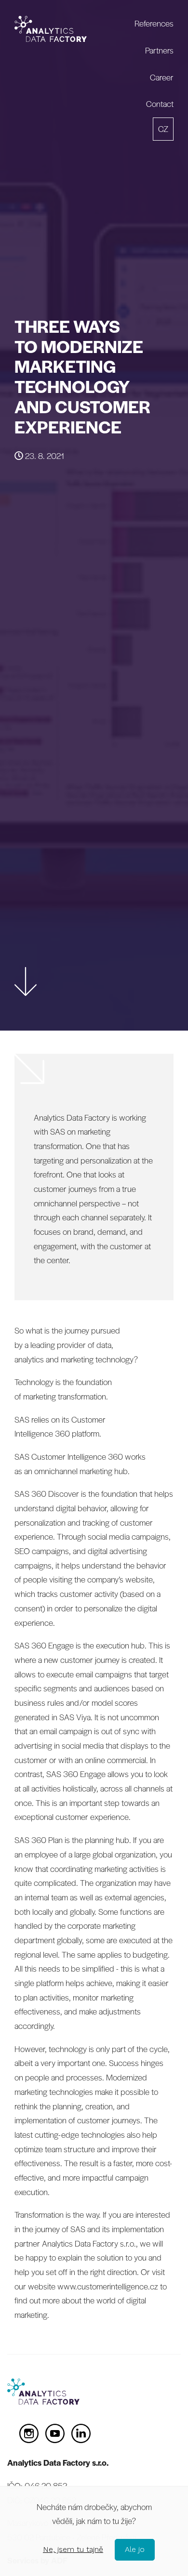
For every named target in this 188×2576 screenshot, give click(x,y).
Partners (159, 50)
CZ (163, 129)
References (154, 23)
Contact (160, 104)
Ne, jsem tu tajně (73, 2549)
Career (162, 77)
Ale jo (135, 2549)
